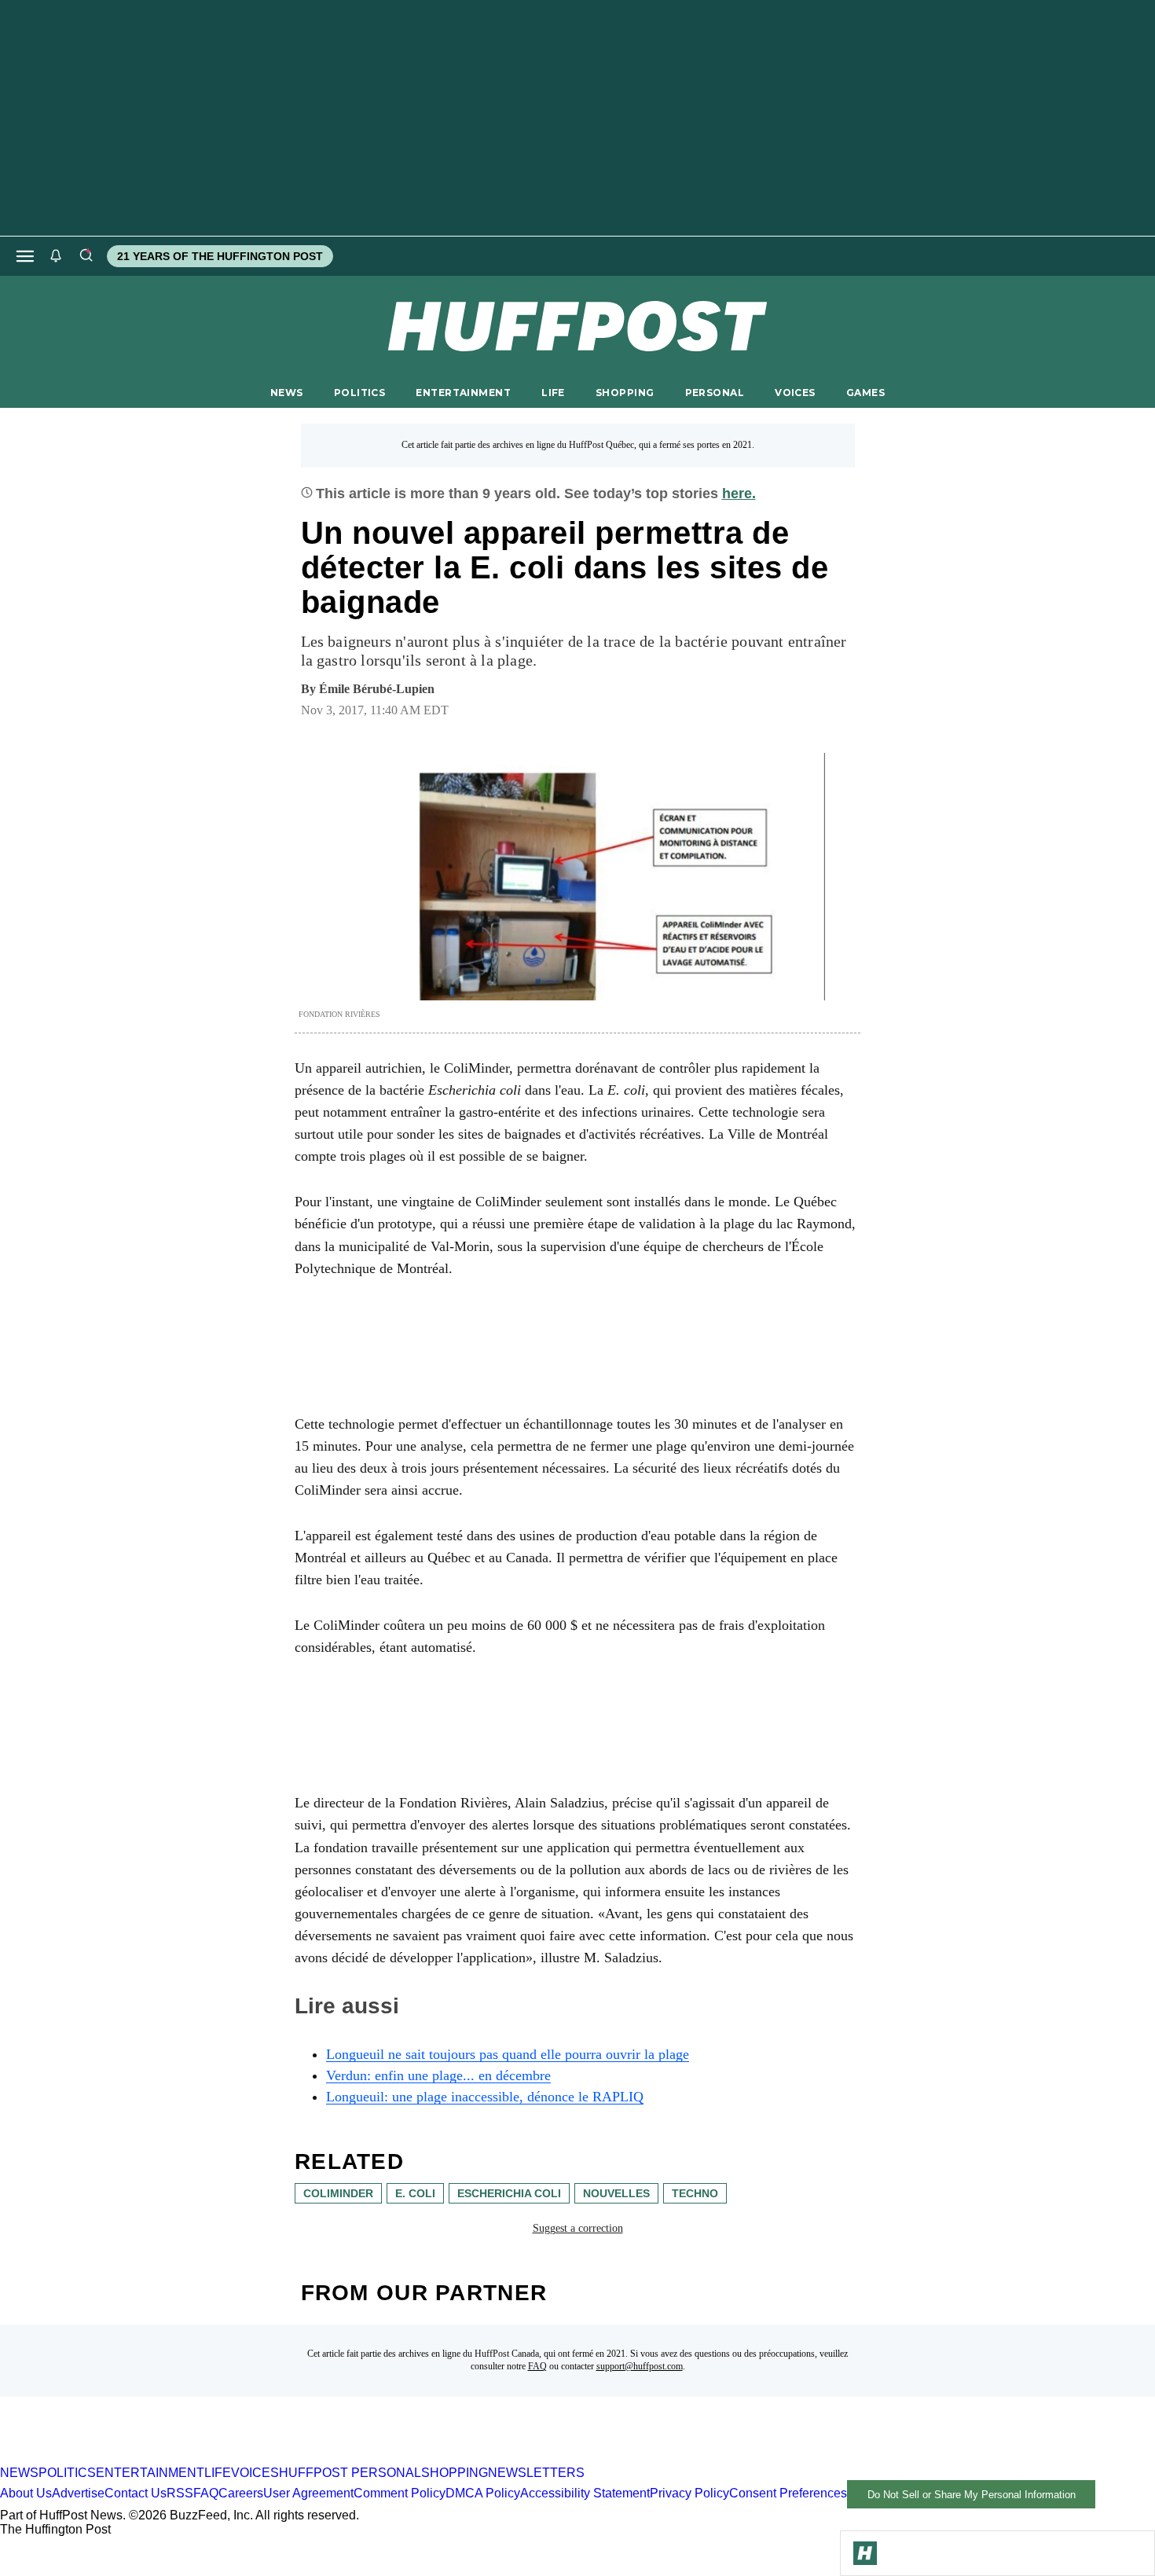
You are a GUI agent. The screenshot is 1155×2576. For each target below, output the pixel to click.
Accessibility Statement (585, 2494)
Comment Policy (400, 2494)
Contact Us (136, 2494)
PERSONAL (715, 393)
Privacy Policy (689, 2494)
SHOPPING (625, 393)
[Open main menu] (25, 256)
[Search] (86, 256)
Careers (241, 2494)
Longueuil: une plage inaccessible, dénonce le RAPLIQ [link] (485, 2097)
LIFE (553, 393)
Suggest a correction (578, 2228)
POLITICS (359, 393)
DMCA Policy (483, 2494)
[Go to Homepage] (865, 2553)
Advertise (78, 2494)
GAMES (865, 393)
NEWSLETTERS (536, 2473)
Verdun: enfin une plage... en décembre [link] (438, 2075)
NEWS (287, 393)
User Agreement (308, 2494)
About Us (26, 2494)
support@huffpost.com (640, 2366)
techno (695, 2193)
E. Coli (415, 2193)
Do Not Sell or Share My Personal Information (972, 2495)
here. (739, 494)
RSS (180, 2494)
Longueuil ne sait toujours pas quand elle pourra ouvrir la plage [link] (508, 2054)
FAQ (537, 2366)
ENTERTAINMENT (463, 393)
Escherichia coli (509, 2193)
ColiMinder (338, 2193)
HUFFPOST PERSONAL (350, 2473)
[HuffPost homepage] (202, 2459)
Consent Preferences (788, 2494)
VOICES (795, 393)
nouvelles (616, 2193)
